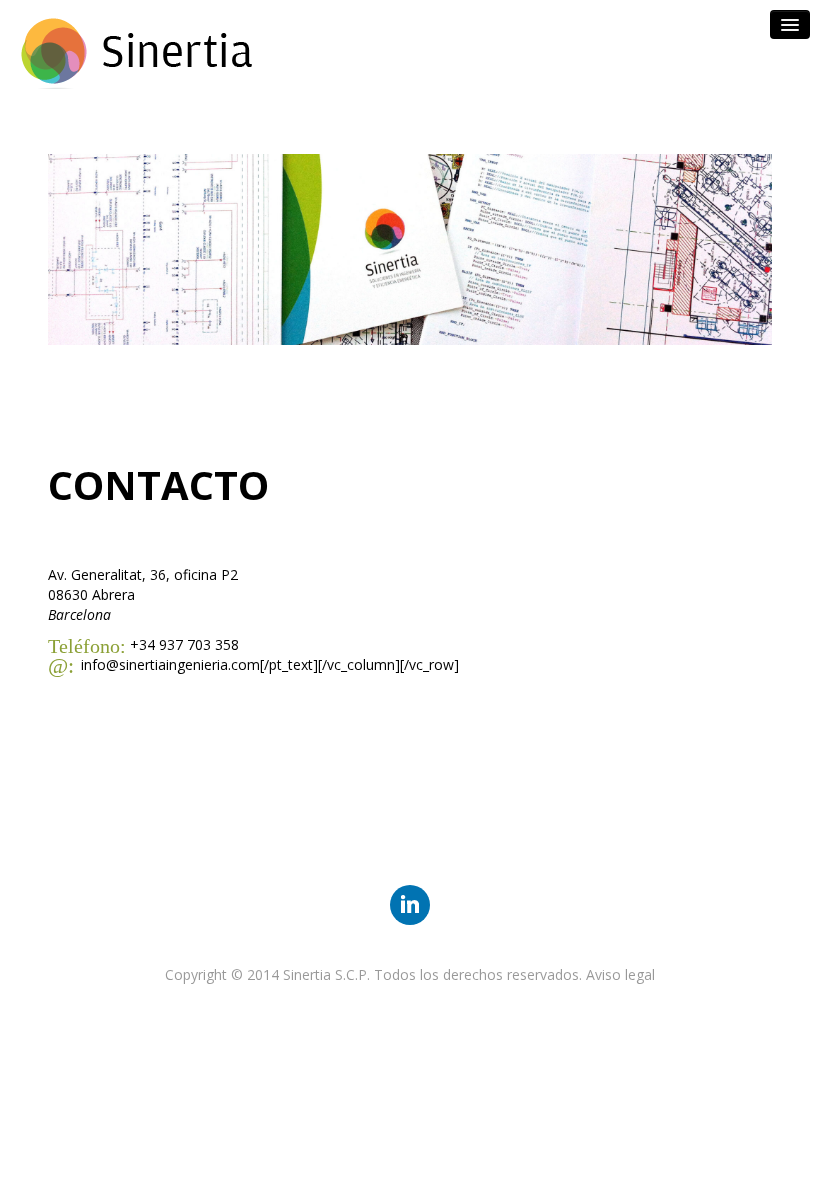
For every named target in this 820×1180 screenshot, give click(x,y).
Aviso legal (620, 974)
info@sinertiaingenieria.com (170, 664)
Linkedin (410, 904)
